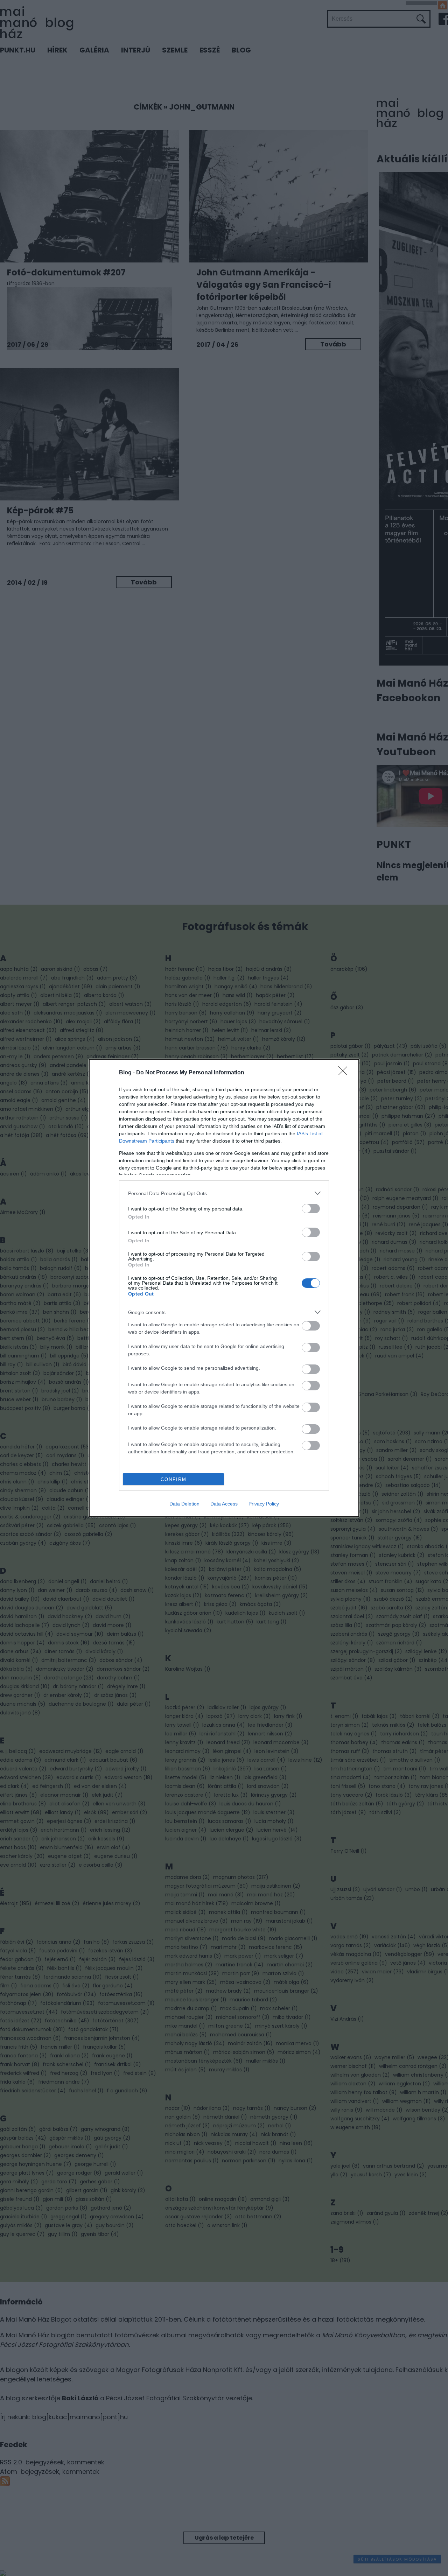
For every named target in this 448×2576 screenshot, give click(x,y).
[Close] (345, 1073)
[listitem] (224, 1193)
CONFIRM (174, 1479)
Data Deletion (184, 1504)
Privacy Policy (264, 1504)
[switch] (311, 1209)
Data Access (224, 1504)
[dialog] (224, 1288)
